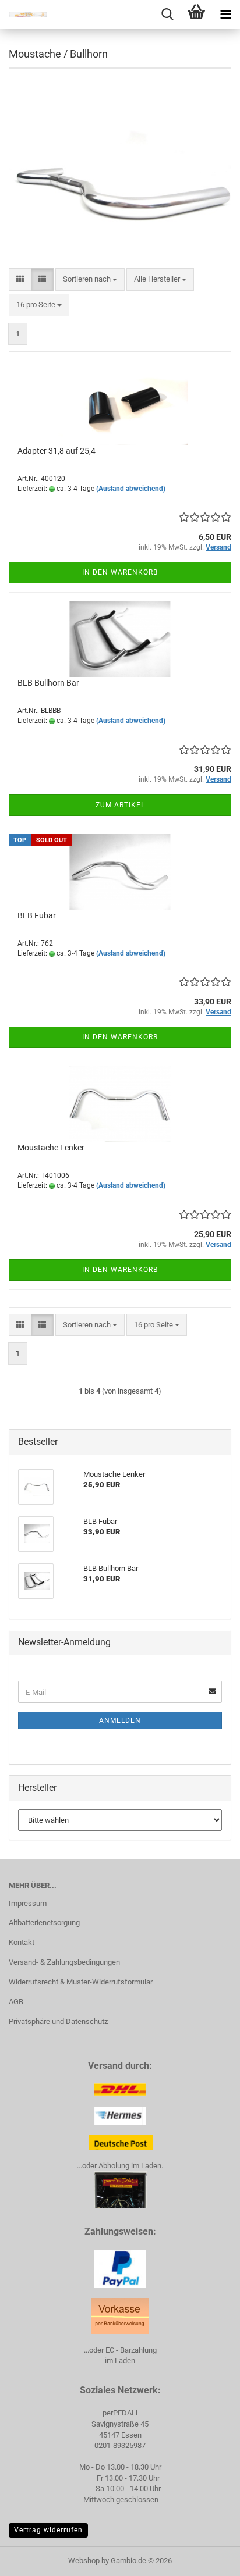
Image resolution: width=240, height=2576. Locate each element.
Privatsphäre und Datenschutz (58, 2021)
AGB (16, 2002)
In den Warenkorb (120, 572)
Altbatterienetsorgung (44, 1923)
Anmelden (120, 1720)
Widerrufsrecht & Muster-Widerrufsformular (81, 1982)
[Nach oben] (208, 2559)
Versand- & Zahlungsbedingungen (64, 1962)
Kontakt (22, 1942)
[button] (20, 279)
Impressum (28, 1903)
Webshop (84, 2561)
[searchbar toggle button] (167, 15)
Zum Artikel (120, 805)
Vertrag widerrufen (48, 2530)
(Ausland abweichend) (131, 489)
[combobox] (90, 279)
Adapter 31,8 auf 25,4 (57, 451)
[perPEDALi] (23, 15)
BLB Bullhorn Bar (48, 683)
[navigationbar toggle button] (225, 15)
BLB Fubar (37, 915)
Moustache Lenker (51, 1148)
